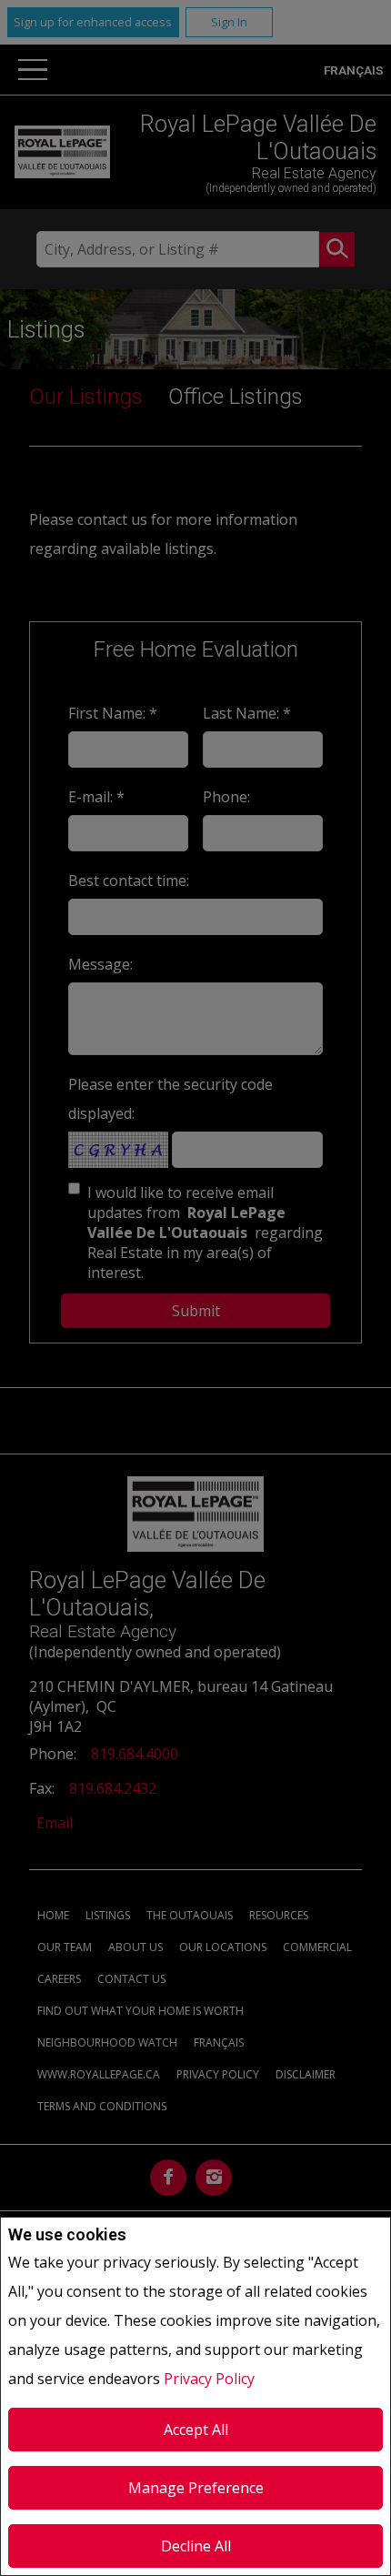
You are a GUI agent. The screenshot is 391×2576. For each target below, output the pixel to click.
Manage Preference (196, 2488)
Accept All (196, 2430)
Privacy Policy (209, 2379)
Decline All (196, 2546)
